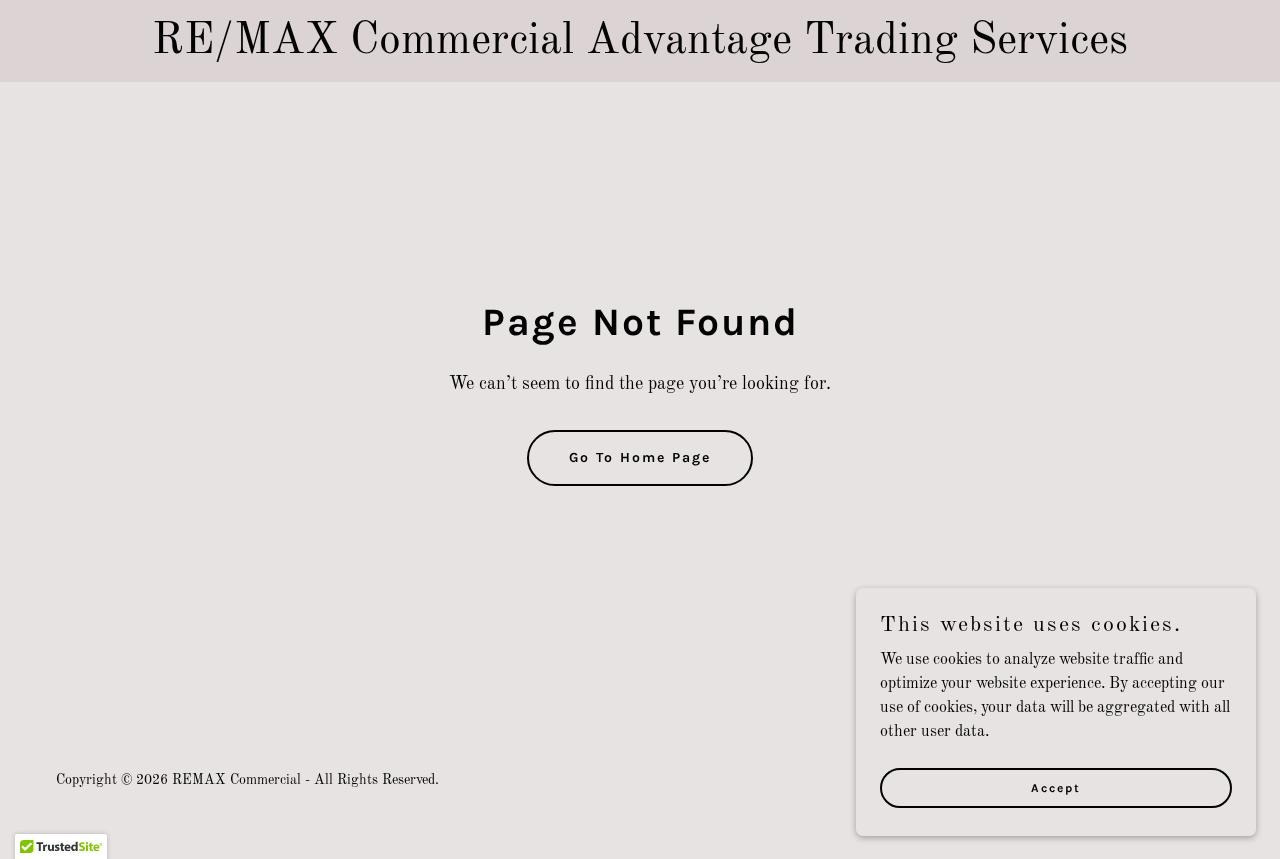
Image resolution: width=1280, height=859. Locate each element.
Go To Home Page (640, 457)
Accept (1056, 787)
